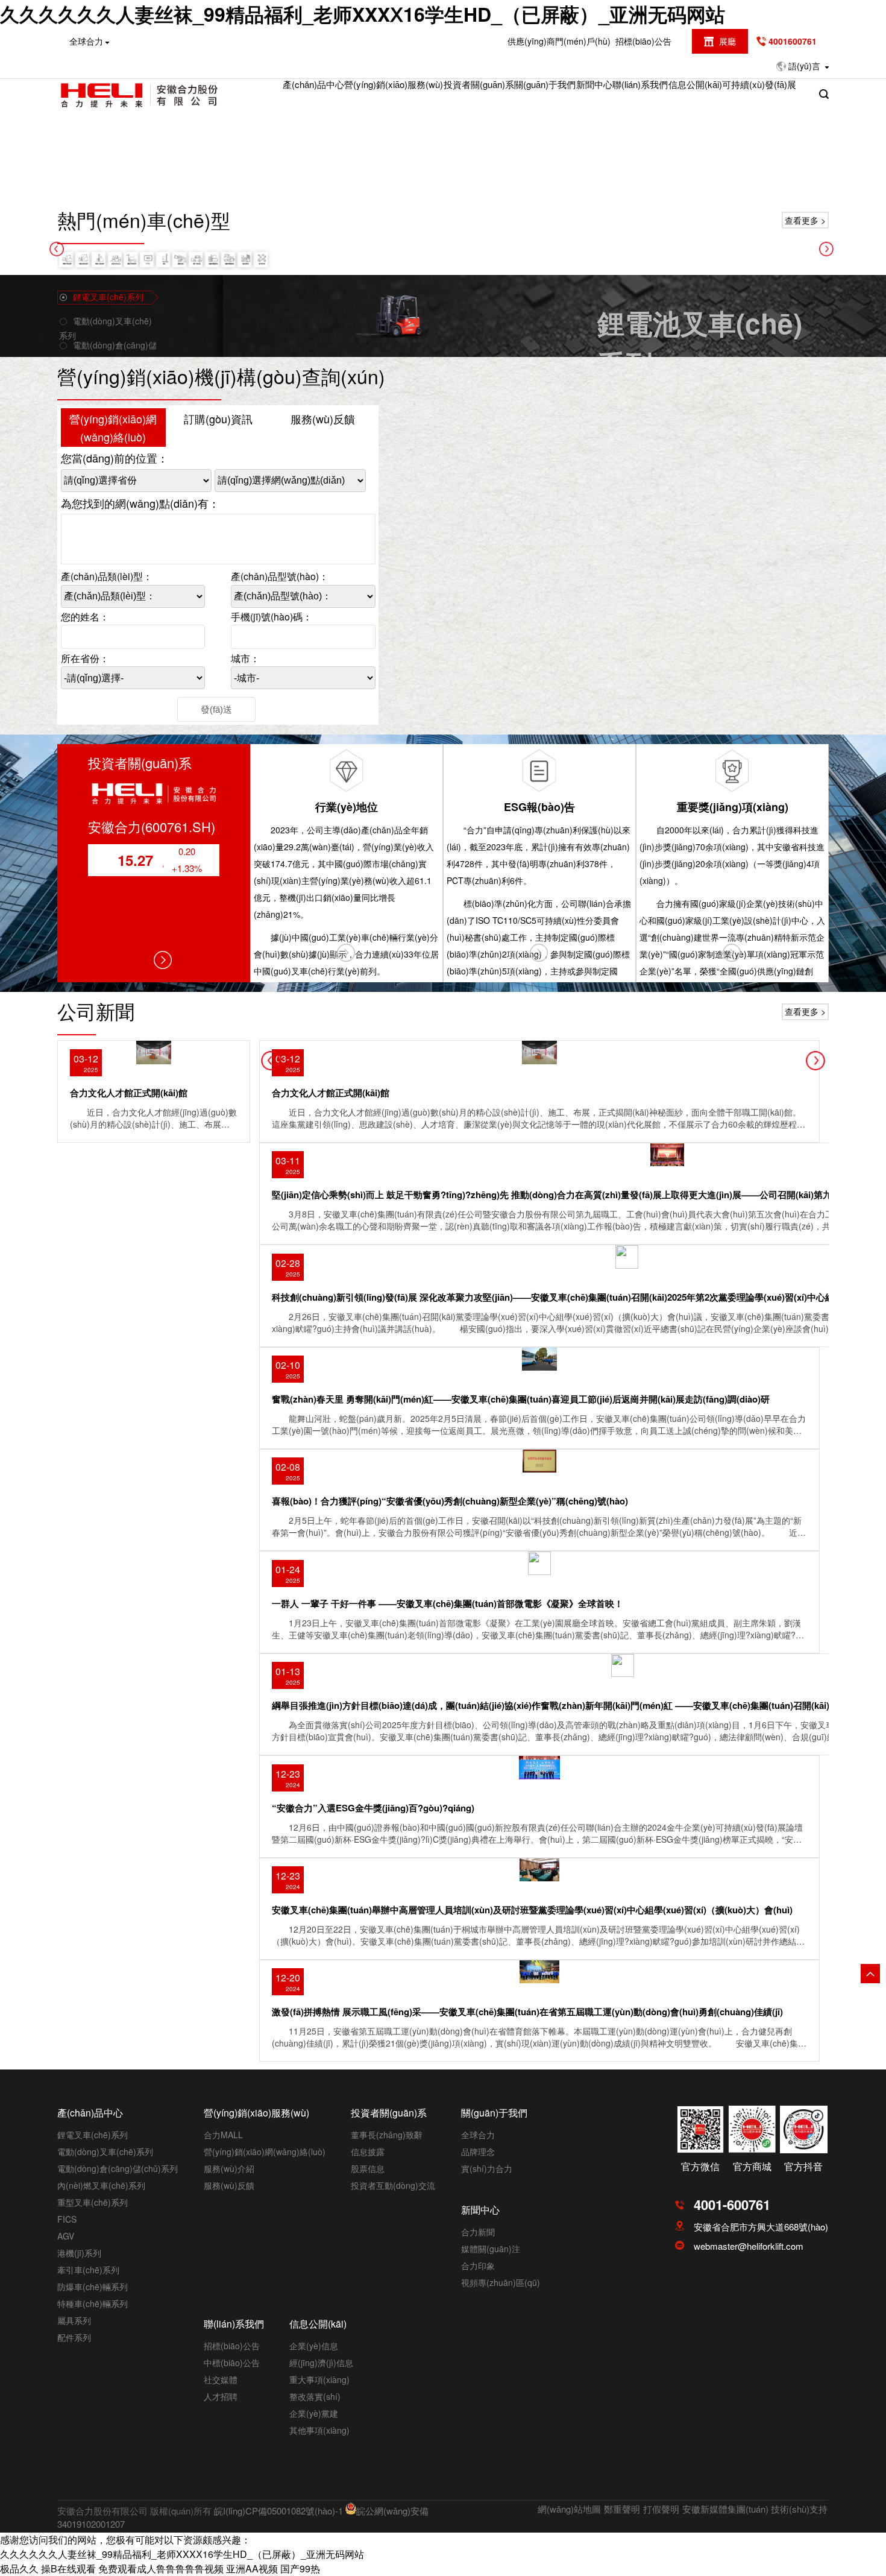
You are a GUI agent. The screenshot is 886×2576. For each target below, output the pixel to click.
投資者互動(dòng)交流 (393, 2185)
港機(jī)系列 (79, 2253)
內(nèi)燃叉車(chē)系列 (101, 2185)
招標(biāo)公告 (643, 41)
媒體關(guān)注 (491, 2249)
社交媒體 (221, 2379)
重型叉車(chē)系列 (93, 2202)
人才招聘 (221, 2396)
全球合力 (478, 2135)
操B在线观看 (68, 2568)
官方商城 (752, 2166)
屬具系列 (74, 2320)
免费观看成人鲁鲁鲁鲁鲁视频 (161, 2568)
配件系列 (74, 2337)
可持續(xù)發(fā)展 (759, 84)
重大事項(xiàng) (319, 2379)
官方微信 (700, 2166)
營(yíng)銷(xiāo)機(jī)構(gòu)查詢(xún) (221, 376)
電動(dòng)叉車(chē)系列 (105, 2151)
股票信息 (368, 2168)
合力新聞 (478, 2232)
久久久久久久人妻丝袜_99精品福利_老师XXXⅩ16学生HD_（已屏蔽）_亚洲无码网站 (363, 14)
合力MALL (223, 2135)
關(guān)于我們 (545, 84)
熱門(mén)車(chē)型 (144, 219)
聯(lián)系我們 (640, 84)
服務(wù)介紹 (229, 2168)
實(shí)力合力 (487, 2168)
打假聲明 (661, 2509)
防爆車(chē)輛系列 (93, 2287)
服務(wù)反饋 (323, 418)
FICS (67, 2219)
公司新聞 (96, 1011)
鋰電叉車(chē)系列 (93, 2135)
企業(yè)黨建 (314, 2413)
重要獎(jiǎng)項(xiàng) (733, 807)
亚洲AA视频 (252, 2568)
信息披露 (368, 2151)
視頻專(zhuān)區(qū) (501, 2282)
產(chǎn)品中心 (313, 84)
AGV (66, 2236)
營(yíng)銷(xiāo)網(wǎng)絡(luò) (113, 428)
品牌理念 (478, 2151)
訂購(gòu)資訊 (218, 418)
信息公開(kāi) (695, 84)
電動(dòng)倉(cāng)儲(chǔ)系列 (118, 2168)
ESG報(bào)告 (539, 807)
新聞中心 (594, 84)
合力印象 (478, 2265)
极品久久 (19, 2568)
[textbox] (133, 637)
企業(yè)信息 (314, 2346)
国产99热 (300, 2568)
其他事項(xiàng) (319, 2430)
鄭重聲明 (622, 2509)
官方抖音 (803, 2166)
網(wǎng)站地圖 (569, 2509)
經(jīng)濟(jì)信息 (321, 2363)
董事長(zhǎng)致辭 (387, 2135)
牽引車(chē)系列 (88, 2270)
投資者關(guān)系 (479, 84)
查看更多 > (805, 220)
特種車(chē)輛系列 (93, 2303)
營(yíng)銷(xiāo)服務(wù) (394, 84)
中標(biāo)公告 (232, 2363)
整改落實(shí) (315, 2396)
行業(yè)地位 (347, 807)
